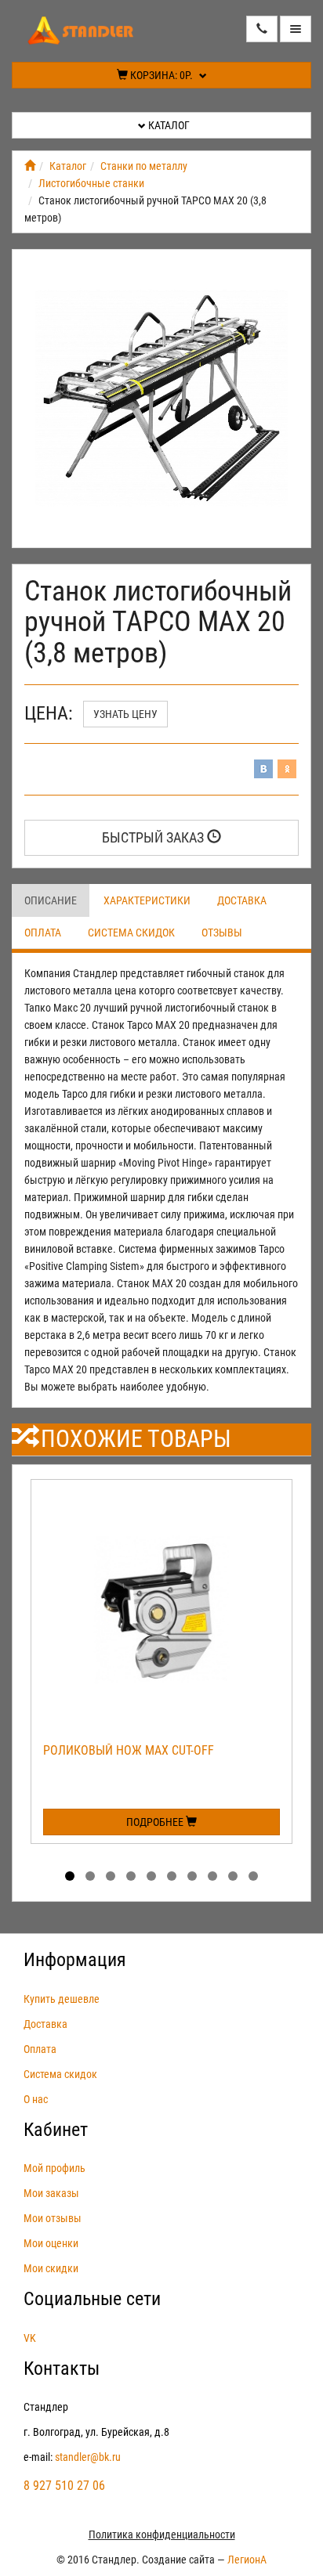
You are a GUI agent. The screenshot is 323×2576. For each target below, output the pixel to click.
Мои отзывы (53, 2218)
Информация (75, 1960)
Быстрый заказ (154, 837)
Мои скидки (51, 2268)
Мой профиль (54, 2168)
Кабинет (56, 2130)
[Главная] (30, 166)
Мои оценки (51, 2243)
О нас (36, 2099)
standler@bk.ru (88, 2457)
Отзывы (222, 933)
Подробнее (156, 1822)
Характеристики (147, 900)
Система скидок (131, 933)
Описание (51, 900)
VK (30, 2338)
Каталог (168, 125)
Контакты (62, 2369)
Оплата (43, 933)
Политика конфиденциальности (162, 2535)
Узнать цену (125, 714)
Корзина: (160, 75)
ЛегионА (247, 2560)
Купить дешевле (62, 1999)
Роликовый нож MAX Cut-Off (129, 1750)
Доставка (242, 900)
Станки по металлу (144, 166)
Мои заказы (51, 2193)
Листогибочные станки (91, 183)
